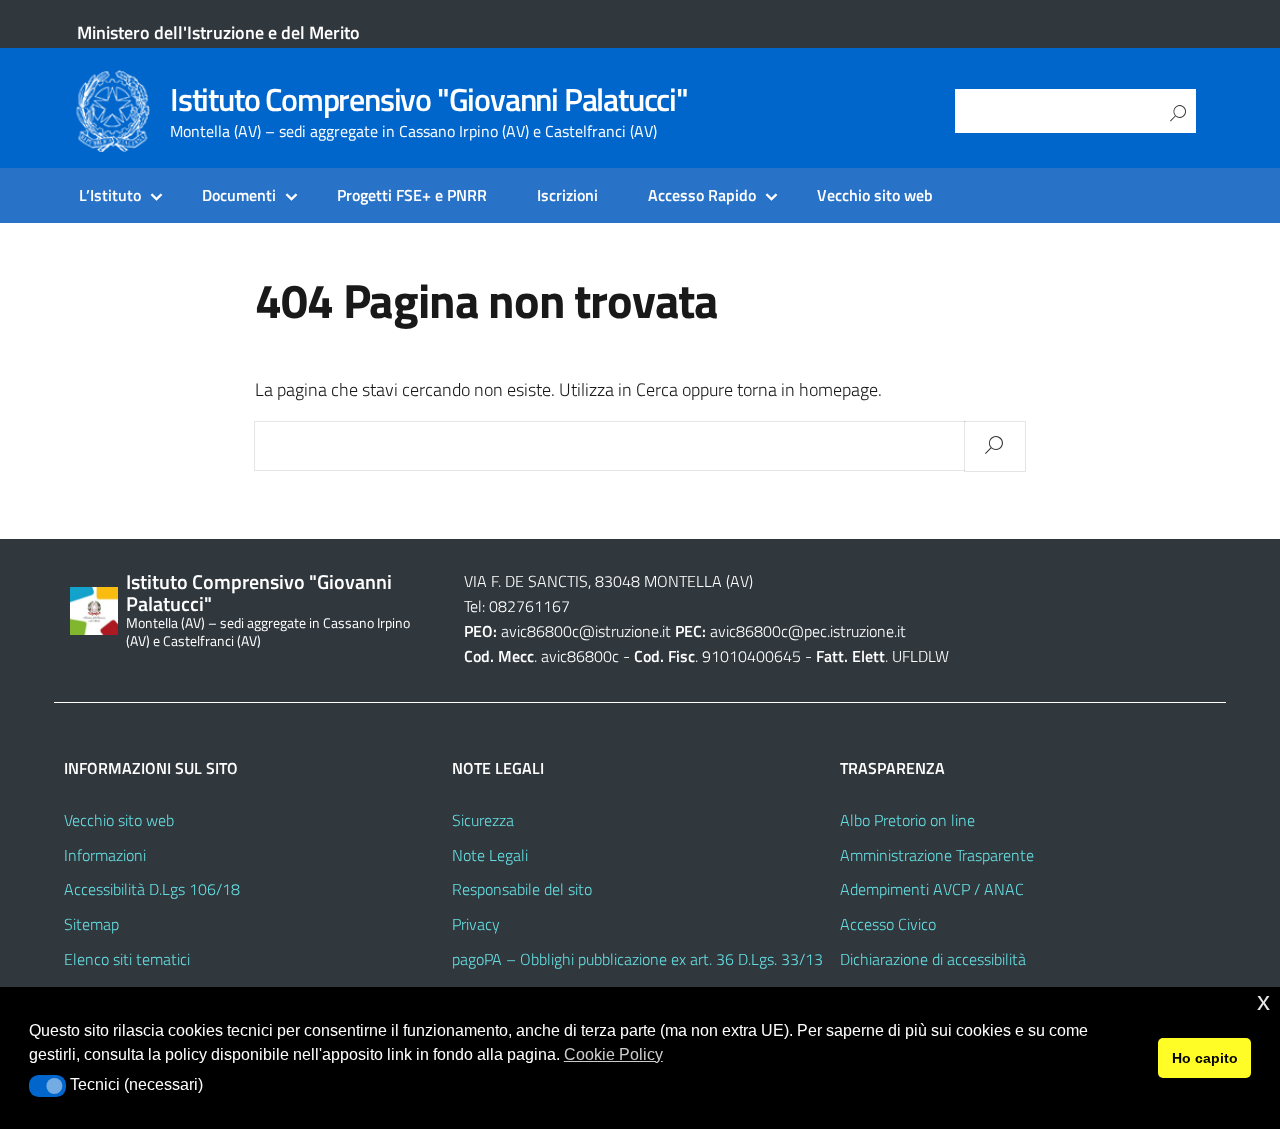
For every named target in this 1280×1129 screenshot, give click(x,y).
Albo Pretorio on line (907, 820)
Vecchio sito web (875, 195)
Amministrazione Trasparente (937, 855)
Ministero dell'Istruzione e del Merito (218, 32)
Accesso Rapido (702, 195)
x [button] (1263, 1001)
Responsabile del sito (522, 889)
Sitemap (91, 924)
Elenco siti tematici (127, 959)
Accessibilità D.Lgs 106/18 (152, 889)
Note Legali (490, 855)
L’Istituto (110, 195)
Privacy (476, 924)
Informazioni (105, 855)
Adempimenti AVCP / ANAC (932, 889)
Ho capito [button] (1205, 1058)
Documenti (239, 195)
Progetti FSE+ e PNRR (412, 195)
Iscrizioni (567, 195)
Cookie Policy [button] (613, 1054)
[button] (47, 1086)
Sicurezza (483, 820)
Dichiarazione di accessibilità (933, 959)
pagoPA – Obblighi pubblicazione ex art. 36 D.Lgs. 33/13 (637, 959)
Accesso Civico (888, 924)
